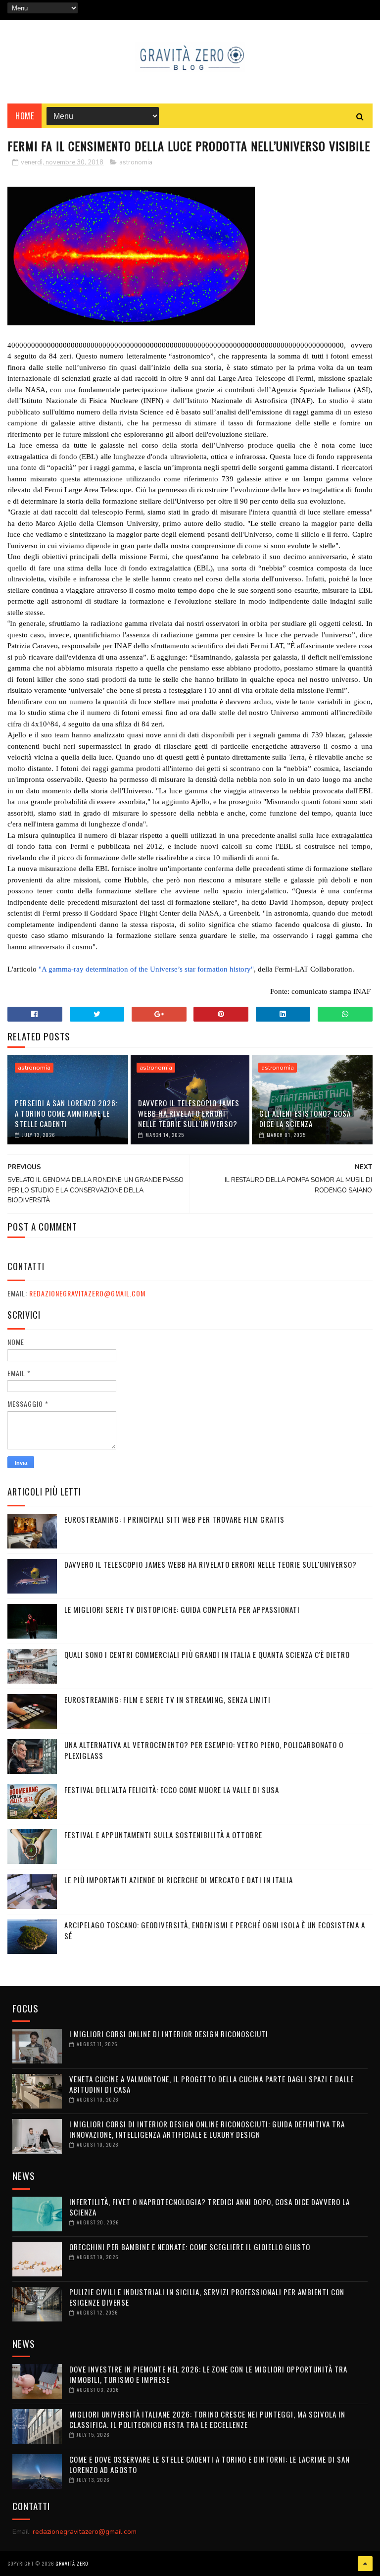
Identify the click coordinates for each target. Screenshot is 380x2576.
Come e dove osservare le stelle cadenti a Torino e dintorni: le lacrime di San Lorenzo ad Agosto (210, 2464)
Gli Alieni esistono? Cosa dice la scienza (305, 1118)
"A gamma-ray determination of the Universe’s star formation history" (146, 969)
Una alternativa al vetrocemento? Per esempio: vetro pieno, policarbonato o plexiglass (204, 1750)
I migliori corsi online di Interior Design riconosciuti (169, 2034)
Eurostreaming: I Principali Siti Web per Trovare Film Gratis (174, 1519)
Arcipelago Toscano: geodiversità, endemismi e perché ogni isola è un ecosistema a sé (215, 1931)
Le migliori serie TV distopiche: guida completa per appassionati (182, 1609)
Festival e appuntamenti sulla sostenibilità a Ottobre (163, 1835)
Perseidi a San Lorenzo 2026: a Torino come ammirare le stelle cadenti (66, 1113)
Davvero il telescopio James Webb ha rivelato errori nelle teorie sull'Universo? (189, 1113)
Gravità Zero (72, 2563)
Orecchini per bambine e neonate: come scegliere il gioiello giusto (190, 2247)
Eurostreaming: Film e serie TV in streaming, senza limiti (167, 1700)
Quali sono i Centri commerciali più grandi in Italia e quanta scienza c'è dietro (207, 1654)
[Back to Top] (365, 2564)
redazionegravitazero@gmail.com (87, 1293)
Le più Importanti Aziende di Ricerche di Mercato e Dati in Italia (179, 1880)
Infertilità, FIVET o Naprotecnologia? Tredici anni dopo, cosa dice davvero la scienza (210, 2207)
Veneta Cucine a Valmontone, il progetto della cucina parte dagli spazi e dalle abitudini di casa (212, 2084)
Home (24, 116)
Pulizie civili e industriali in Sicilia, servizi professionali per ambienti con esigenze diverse (207, 2297)
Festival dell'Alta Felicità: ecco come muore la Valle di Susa (172, 1790)
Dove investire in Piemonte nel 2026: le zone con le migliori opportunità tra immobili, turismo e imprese (208, 2374)
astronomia (136, 162)
